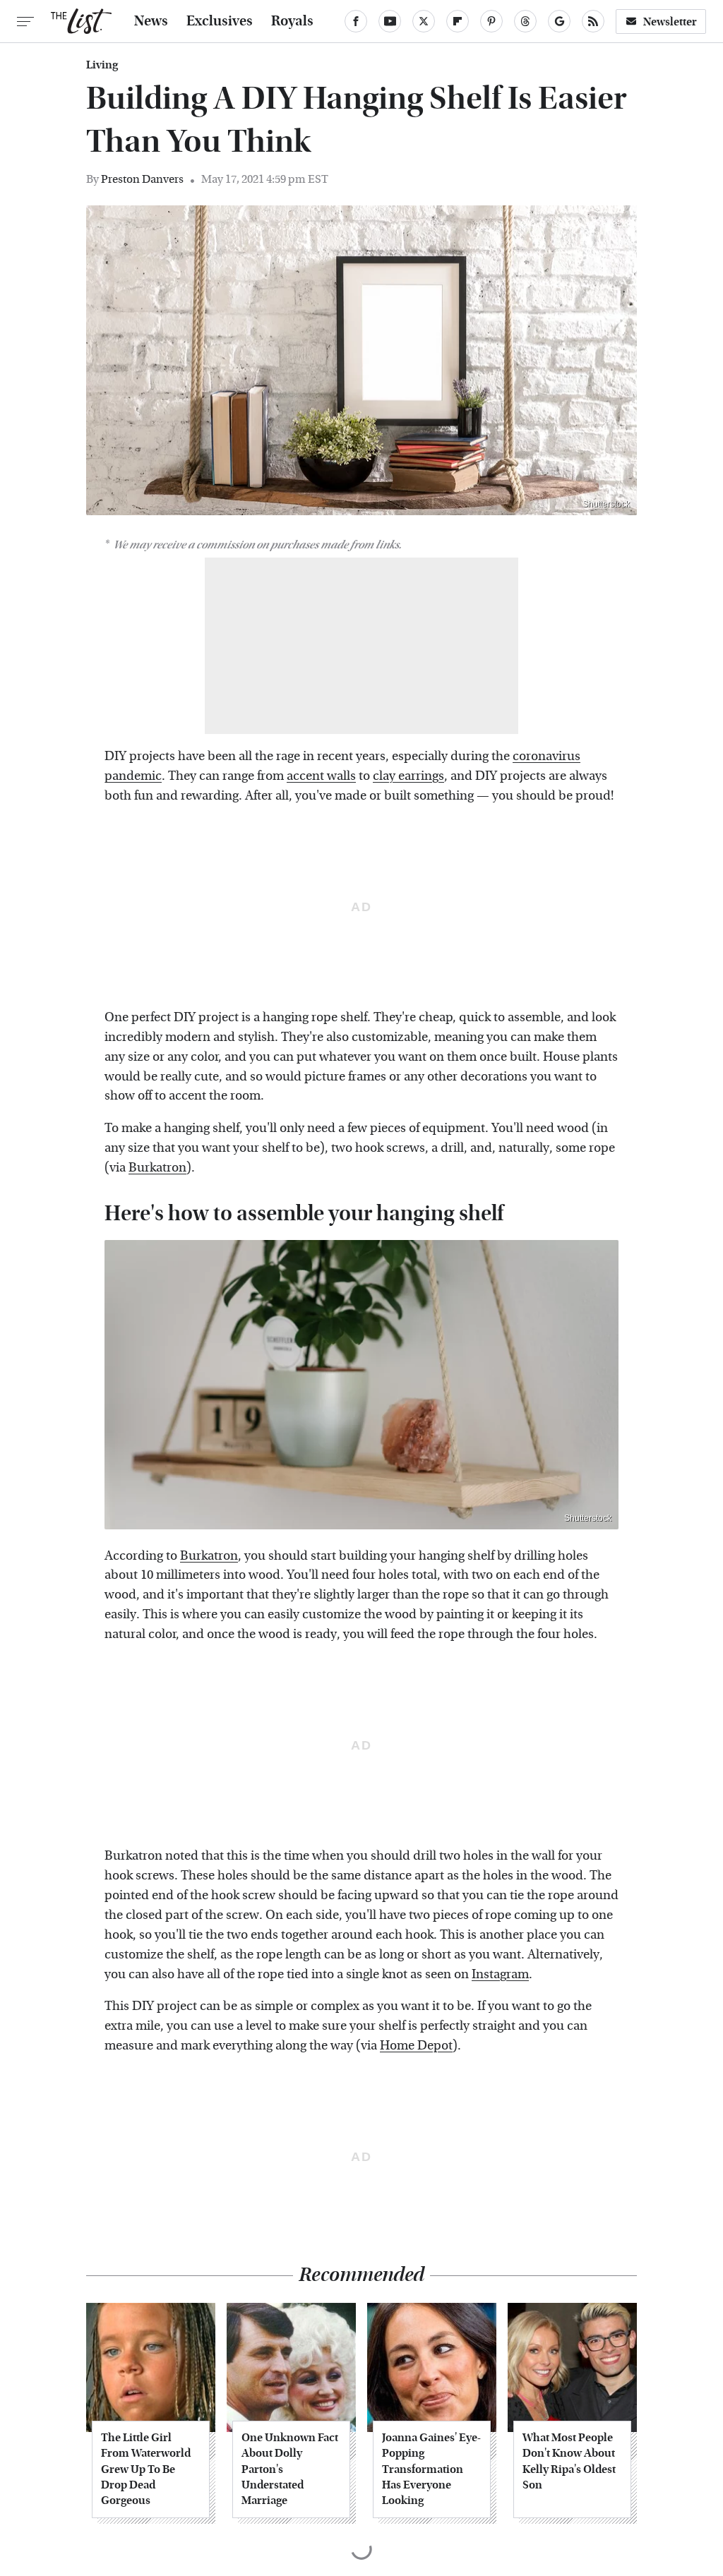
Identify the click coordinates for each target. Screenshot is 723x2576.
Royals (292, 21)
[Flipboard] (458, 21)
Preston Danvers (142, 179)
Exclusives (220, 21)
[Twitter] (424, 21)
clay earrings (408, 776)
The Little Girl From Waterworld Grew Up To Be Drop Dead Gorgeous (146, 2469)
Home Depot (416, 2046)
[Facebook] (356, 21)
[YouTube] (390, 21)
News (151, 21)
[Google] (559, 21)
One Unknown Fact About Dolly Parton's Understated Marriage (290, 2469)
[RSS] (593, 21)
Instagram (500, 1974)
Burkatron (157, 1168)
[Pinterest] (491, 21)
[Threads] (525, 21)
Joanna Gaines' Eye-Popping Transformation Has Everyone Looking (431, 2469)
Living (102, 65)
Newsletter (670, 22)
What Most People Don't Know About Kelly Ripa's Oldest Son (569, 2461)
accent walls (321, 776)
